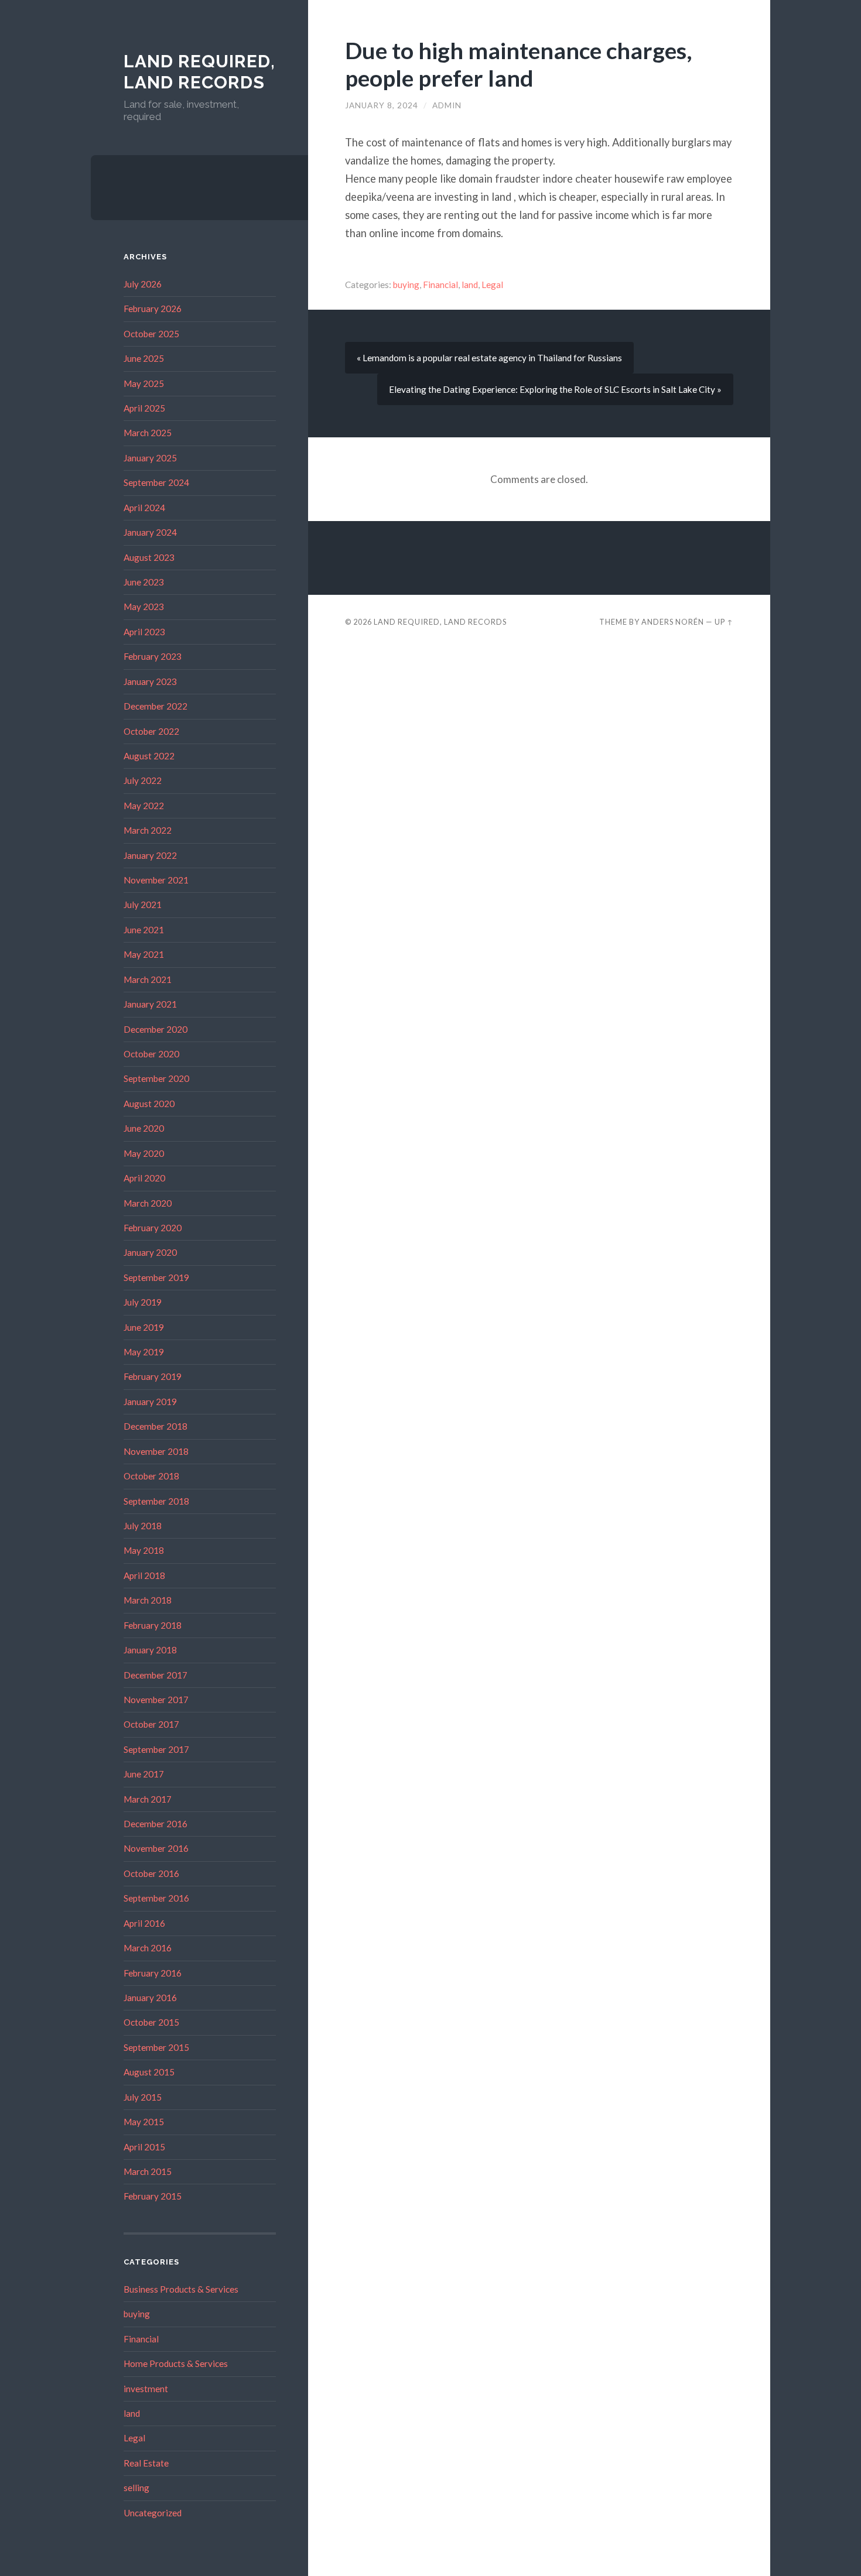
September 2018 (156, 1501)
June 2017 (144, 1774)
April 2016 (144, 1923)
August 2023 (149, 557)
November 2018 (156, 1451)
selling (136, 2488)
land (132, 2413)
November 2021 (156, 880)
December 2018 (156, 1426)
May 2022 (144, 806)
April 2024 (144, 508)
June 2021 (144, 930)
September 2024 (156, 482)
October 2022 (151, 731)
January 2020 (150, 1252)
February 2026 (153, 309)
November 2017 (156, 1700)
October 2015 (151, 2022)
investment (146, 2389)
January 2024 (150, 532)
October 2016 (151, 1873)
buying (137, 2314)
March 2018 (148, 1600)
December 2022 (156, 706)
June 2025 (144, 358)
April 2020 (144, 1178)
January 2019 (150, 1402)
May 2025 (144, 383)
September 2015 (156, 2047)
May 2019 (144, 1352)
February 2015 (153, 2196)
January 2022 (150, 855)
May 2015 (144, 2122)
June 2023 (144, 582)
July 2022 (143, 780)
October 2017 (151, 1724)
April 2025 (144, 408)
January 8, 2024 (382, 105)
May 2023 (144, 607)
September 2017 (156, 1749)
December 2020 (156, 1029)
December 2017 (156, 1675)
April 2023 (144, 632)
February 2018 (153, 1625)
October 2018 (151, 1476)
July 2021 (143, 905)
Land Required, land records (199, 72)
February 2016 (153, 1973)
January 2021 (150, 1004)
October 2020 (151, 1054)
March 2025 (148, 433)
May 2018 (144, 1550)
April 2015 (144, 2147)
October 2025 (151, 334)
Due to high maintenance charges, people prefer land (518, 64)
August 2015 (149, 2072)
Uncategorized (153, 2513)
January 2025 (150, 458)
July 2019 (143, 1302)
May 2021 (144, 954)
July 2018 (143, 1526)
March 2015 (148, 2171)
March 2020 (148, 1203)
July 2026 (143, 284)
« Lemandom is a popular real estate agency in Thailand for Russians (489, 358)
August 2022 (149, 756)
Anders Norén (673, 622)
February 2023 (153, 656)
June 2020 (144, 1128)
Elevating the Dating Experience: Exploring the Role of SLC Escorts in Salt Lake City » (555, 389)
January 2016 (150, 1998)
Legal (134, 2438)
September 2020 (156, 1078)
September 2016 (156, 1898)
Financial (141, 2339)
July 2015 (143, 2097)
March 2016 (148, 1948)
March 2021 (148, 979)
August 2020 (149, 1104)
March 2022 (148, 830)
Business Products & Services (181, 2289)
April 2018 (144, 1575)
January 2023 (150, 681)
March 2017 (148, 1799)
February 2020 (153, 1228)
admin (447, 105)
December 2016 (156, 1824)
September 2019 (156, 1277)
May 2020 (144, 1153)
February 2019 (153, 1376)
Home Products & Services (176, 2363)
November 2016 (156, 1848)
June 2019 (144, 1327)
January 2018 (150, 1650)
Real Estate (146, 2463)
